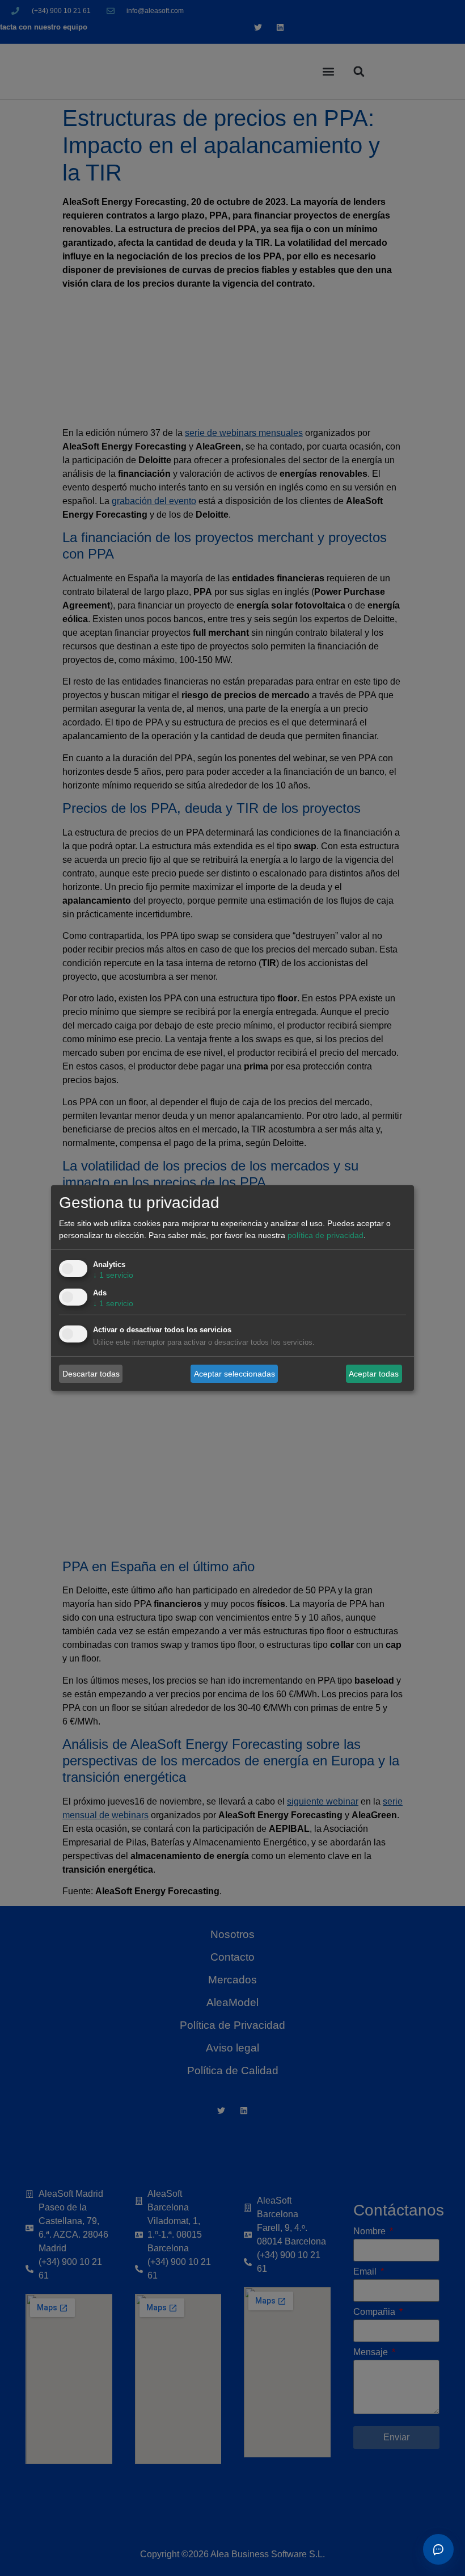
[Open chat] (438, 2549)
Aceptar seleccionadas (234, 1373)
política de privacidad (325, 1235)
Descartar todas (91, 1373)
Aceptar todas (374, 1373)
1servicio (113, 1275)
